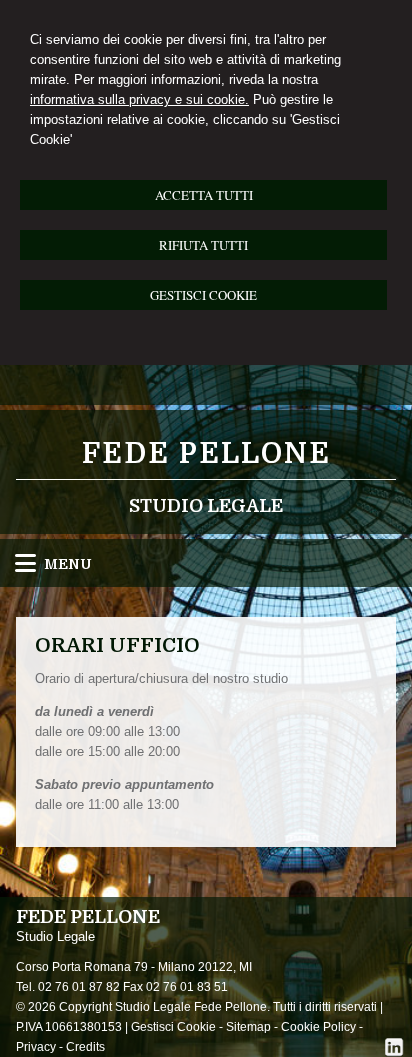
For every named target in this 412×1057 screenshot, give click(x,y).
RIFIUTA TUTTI (203, 245)
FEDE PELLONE (206, 454)
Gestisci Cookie (173, 1027)
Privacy (36, 1047)
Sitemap (248, 1027)
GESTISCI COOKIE (203, 295)
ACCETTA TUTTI (204, 195)
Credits (85, 1047)
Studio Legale (206, 506)
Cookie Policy (318, 1027)
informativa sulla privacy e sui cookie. (139, 99)
